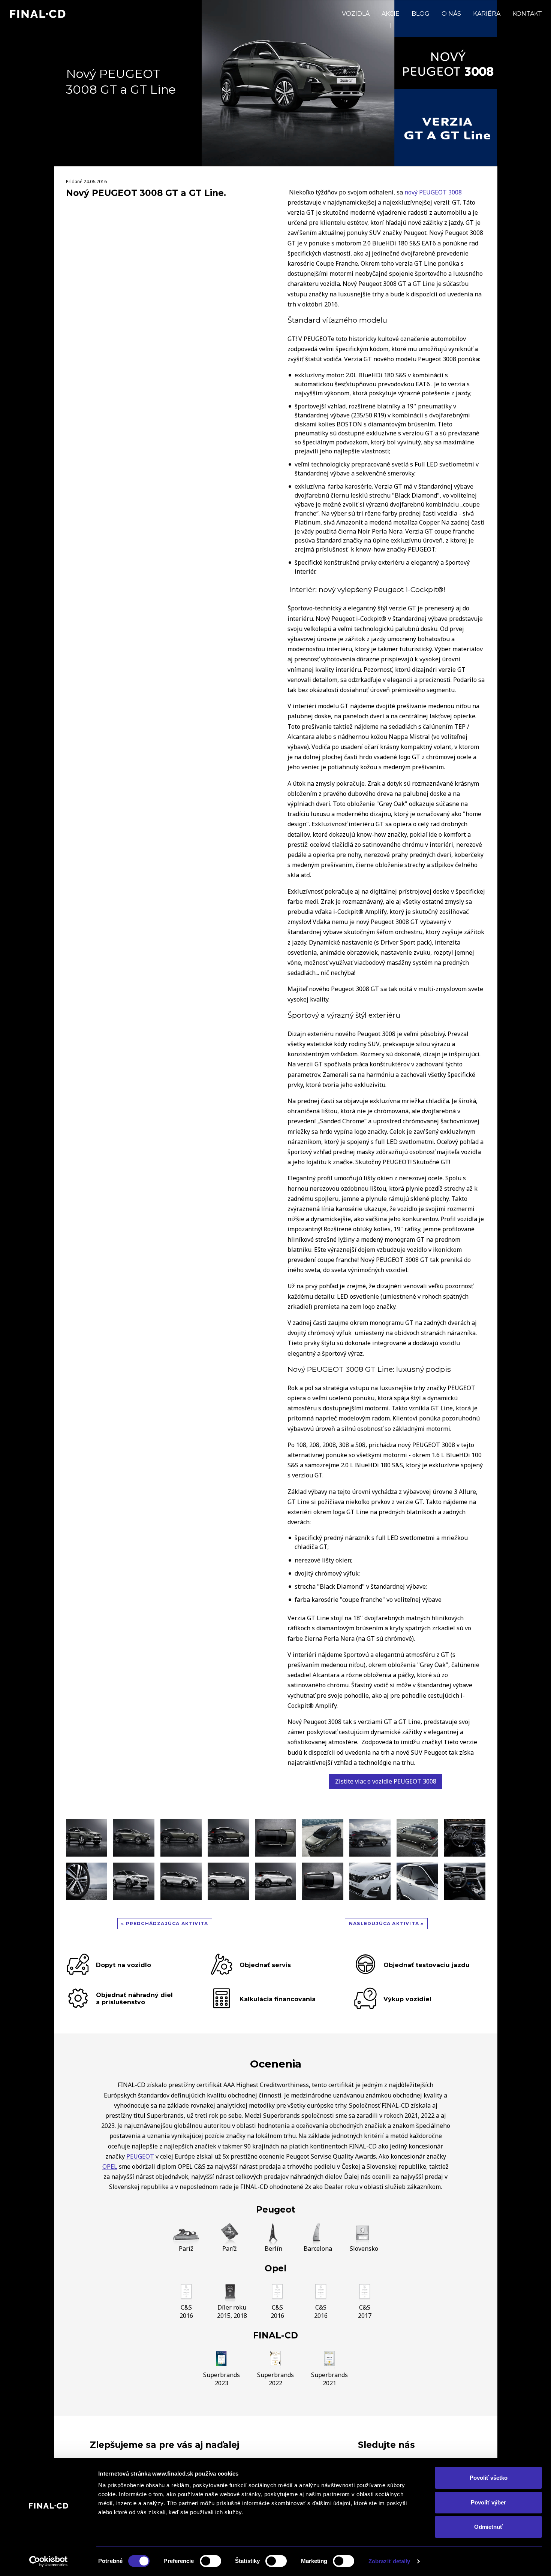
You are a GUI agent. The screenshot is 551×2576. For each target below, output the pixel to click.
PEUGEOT (140, 2156)
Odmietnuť (488, 2527)
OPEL (110, 2166)
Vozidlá (356, 14)
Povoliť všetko (489, 2478)
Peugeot (276, 2210)
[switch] (210, 2561)
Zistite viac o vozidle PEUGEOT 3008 (386, 1781)
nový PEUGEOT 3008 (433, 192)
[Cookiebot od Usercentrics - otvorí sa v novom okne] (49, 2561)
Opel (275, 2268)
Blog (421, 14)
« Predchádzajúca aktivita (165, 1923)
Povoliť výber (488, 2502)
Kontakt (527, 14)
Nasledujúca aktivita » (386, 1923)
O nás (451, 14)
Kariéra (487, 14)
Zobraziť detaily (389, 2561)
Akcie (391, 14)
